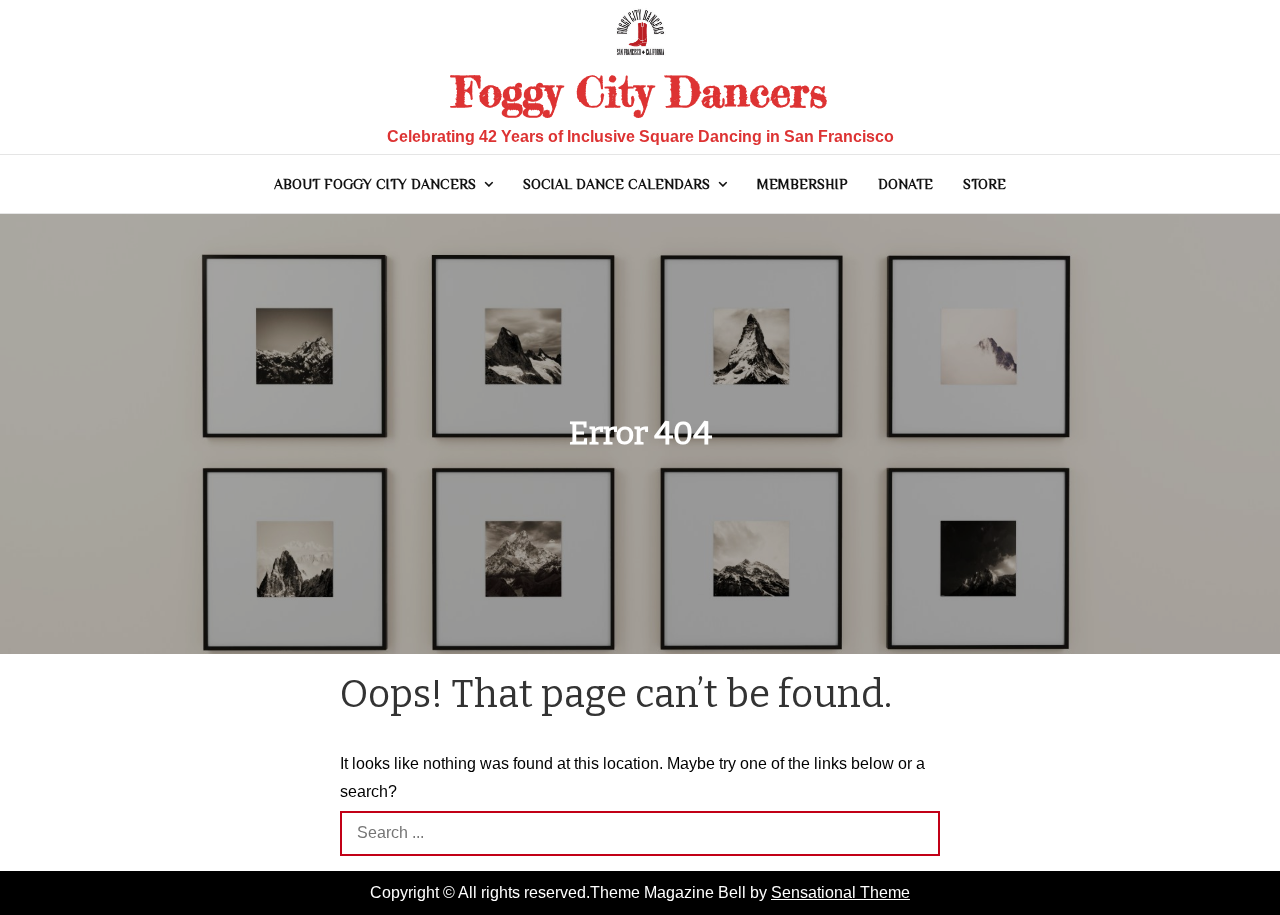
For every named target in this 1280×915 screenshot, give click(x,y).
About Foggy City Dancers (375, 184)
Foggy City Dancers (640, 91)
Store (984, 184)
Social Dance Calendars (616, 184)
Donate (905, 184)
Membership (802, 184)
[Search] (917, 833)
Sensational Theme (840, 892)
